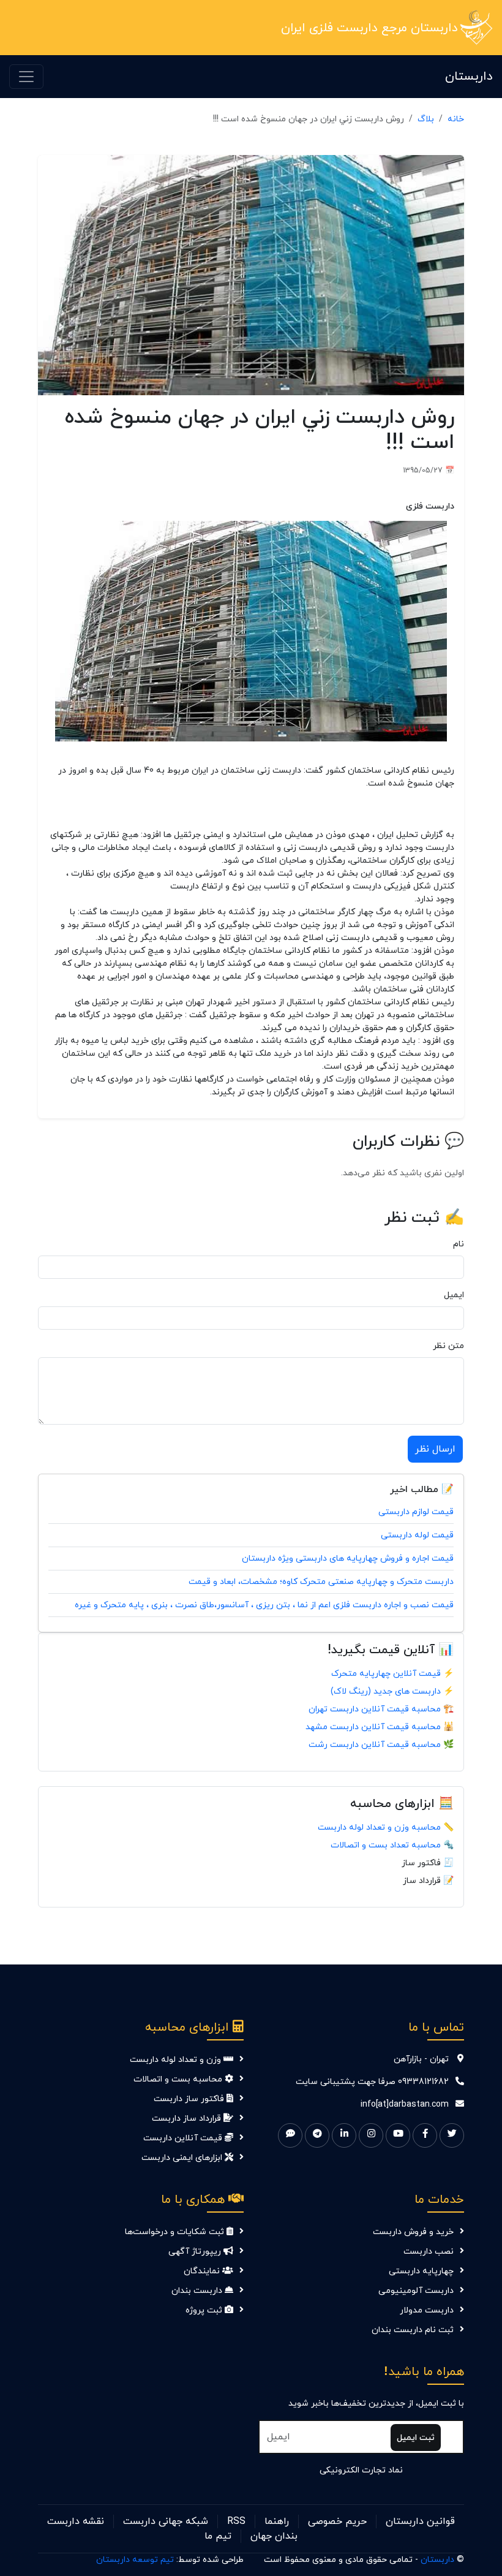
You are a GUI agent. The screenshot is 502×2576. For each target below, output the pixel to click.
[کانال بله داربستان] (290, 2135)
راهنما (277, 2521)
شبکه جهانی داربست (166, 2521)
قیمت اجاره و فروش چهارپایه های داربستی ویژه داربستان (348, 1559)
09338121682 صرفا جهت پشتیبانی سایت (372, 2082)
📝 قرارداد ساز (428, 1881)
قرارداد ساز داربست (188, 2119)
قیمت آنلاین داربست (184, 2138)
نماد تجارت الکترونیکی (361, 2470)
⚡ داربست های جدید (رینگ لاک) (392, 1691)
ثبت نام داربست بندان (413, 2330)
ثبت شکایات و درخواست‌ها (176, 2232)
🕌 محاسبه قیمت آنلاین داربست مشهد (380, 1727)
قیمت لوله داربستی (417, 1535)
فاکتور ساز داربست (190, 2099)
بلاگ (426, 119)
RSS (236, 2521)
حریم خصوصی (337, 2521)
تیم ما (218, 2536)
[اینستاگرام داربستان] (371, 2135)
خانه (456, 119)
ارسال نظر (435, 1449)
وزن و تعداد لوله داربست (177, 2060)
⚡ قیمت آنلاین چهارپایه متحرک (392, 1674)
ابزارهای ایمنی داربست (183, 2158)
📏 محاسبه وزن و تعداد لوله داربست (386, 1828)
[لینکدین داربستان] (344, 2135)
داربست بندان (198, 2291)
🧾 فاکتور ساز (428, 1863)
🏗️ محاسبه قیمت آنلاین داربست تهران (381, 1709)
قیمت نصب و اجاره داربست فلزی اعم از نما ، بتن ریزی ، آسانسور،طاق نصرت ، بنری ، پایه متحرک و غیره (264, 1605)
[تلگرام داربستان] (317, 2135)
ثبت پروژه (205, 2310)
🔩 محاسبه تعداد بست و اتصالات (392, 1845)
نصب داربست (429, 2252)
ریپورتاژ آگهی (196, 2252)
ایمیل (454, 1295)
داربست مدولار (427, 2310)
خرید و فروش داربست (413, 2232)
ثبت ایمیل (416, 2438)
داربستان (469, 77)
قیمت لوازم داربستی (416, 1512)
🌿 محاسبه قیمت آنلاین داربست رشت (381, 1745)
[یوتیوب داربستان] (398, 2135)
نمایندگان (203, 2271)
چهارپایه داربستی (421, 2271)
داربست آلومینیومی (416, 2291)
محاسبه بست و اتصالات (179, 2079)
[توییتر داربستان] (452, 2135)
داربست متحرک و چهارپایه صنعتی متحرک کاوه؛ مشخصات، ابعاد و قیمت (321, 1582)
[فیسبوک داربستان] (425, 2135)
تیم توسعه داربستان (135, 2560)
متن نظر (448, 1346)
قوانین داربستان (420, 2521)
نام (459, 1244)
